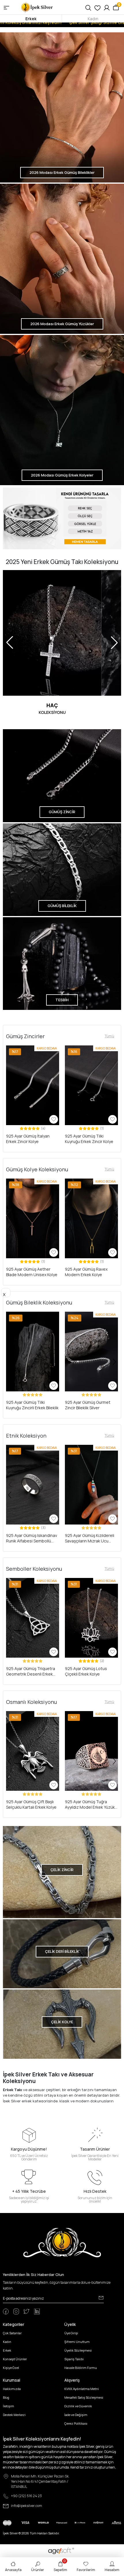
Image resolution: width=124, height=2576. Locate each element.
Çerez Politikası (76, 2423)
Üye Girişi (71, 2333)
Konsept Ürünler (15, 2359)
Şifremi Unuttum (77, 2342)
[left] (10, 1096)
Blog (6, 2397)
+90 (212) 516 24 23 (26, 2496)
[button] (10, 1085)
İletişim (9, 2406)
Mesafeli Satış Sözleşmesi (84, 2397)
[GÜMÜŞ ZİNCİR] (62, 775)
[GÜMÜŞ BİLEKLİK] (62, 869)
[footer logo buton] (62, 2242)
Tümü (109, 1036)
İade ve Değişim (76, 2415)
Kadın (93, 19)
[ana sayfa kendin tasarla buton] (62, 519)
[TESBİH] (62, 963)
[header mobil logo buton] (37, 7)
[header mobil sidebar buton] (6, 7)
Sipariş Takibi (74, 2359)
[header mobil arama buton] (88, 7)
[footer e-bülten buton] (101, 2298)
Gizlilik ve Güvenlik (78, 2406)
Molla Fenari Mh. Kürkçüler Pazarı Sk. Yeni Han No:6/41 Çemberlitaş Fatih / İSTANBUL (40, 2481)
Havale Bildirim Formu (81, 2368)
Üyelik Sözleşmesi (78, 2350)
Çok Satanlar (12, 2333)
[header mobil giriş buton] (107, 7)
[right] (114, 1096)
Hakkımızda (12, 2389)
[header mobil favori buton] (97, 7)
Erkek (31, 19)
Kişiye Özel (11, 2368)
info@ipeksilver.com (27, 2506)
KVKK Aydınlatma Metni (82, 2389)
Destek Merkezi (14, 2415)
